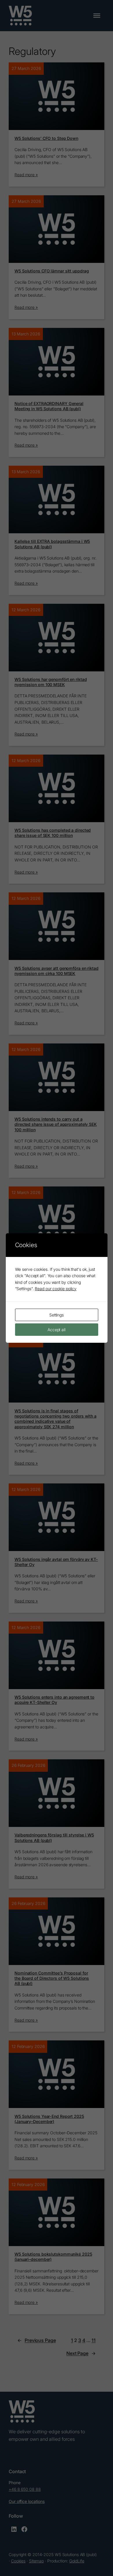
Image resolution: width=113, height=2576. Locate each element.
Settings (57, 1315)
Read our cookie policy (56, 1289)
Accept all (57, 1330)
